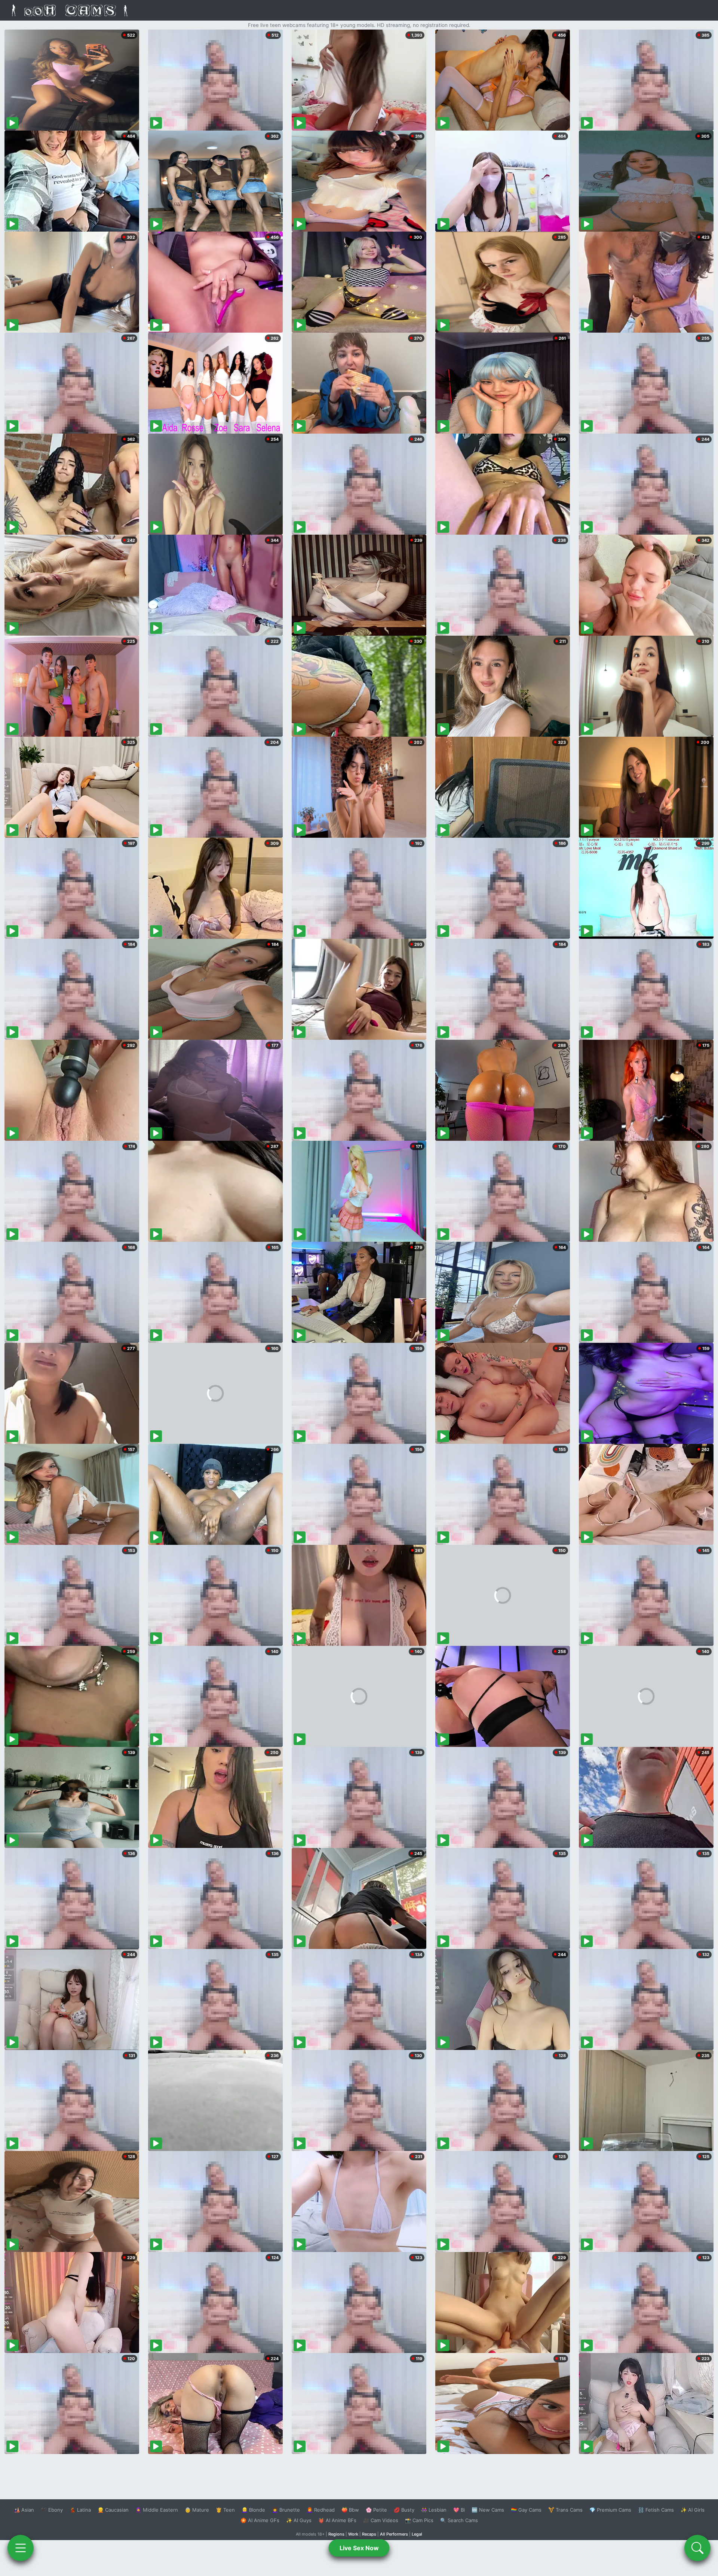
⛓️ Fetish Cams (656, 2510)
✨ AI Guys (299, 2520)
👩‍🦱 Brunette (286, 2510)
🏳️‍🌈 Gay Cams (526, 2510)
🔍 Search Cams (459, 2520)
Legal (417, 2534)
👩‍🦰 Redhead (321, 2510)
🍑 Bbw (350, 2510)
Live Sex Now (359, 2548)
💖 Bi (459, 2510)
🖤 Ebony (52, 2510)
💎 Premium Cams (610, 2510)
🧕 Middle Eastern (157, 2510)
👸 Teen (225, 2510)
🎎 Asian (24, 2510)
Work (353, 2534)
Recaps (369, 2534)
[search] (697, 2548)
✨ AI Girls (693, 2510)
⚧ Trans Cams (565, 2510)
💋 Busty (404, 2510)
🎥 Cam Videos (381, 2520)
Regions (336, 2534)
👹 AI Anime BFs (337, 2520)
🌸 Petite (376, 2510)
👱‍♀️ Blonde (253, 2510)
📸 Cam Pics (419, 2520)
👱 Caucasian (113, 2510)
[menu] (21, 2548)
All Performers (394, 2534)
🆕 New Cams (488, 2510)
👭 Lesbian (434, 2510)
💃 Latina (80, 2510)
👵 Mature (197, 2510)
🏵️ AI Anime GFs (260, 2520)
